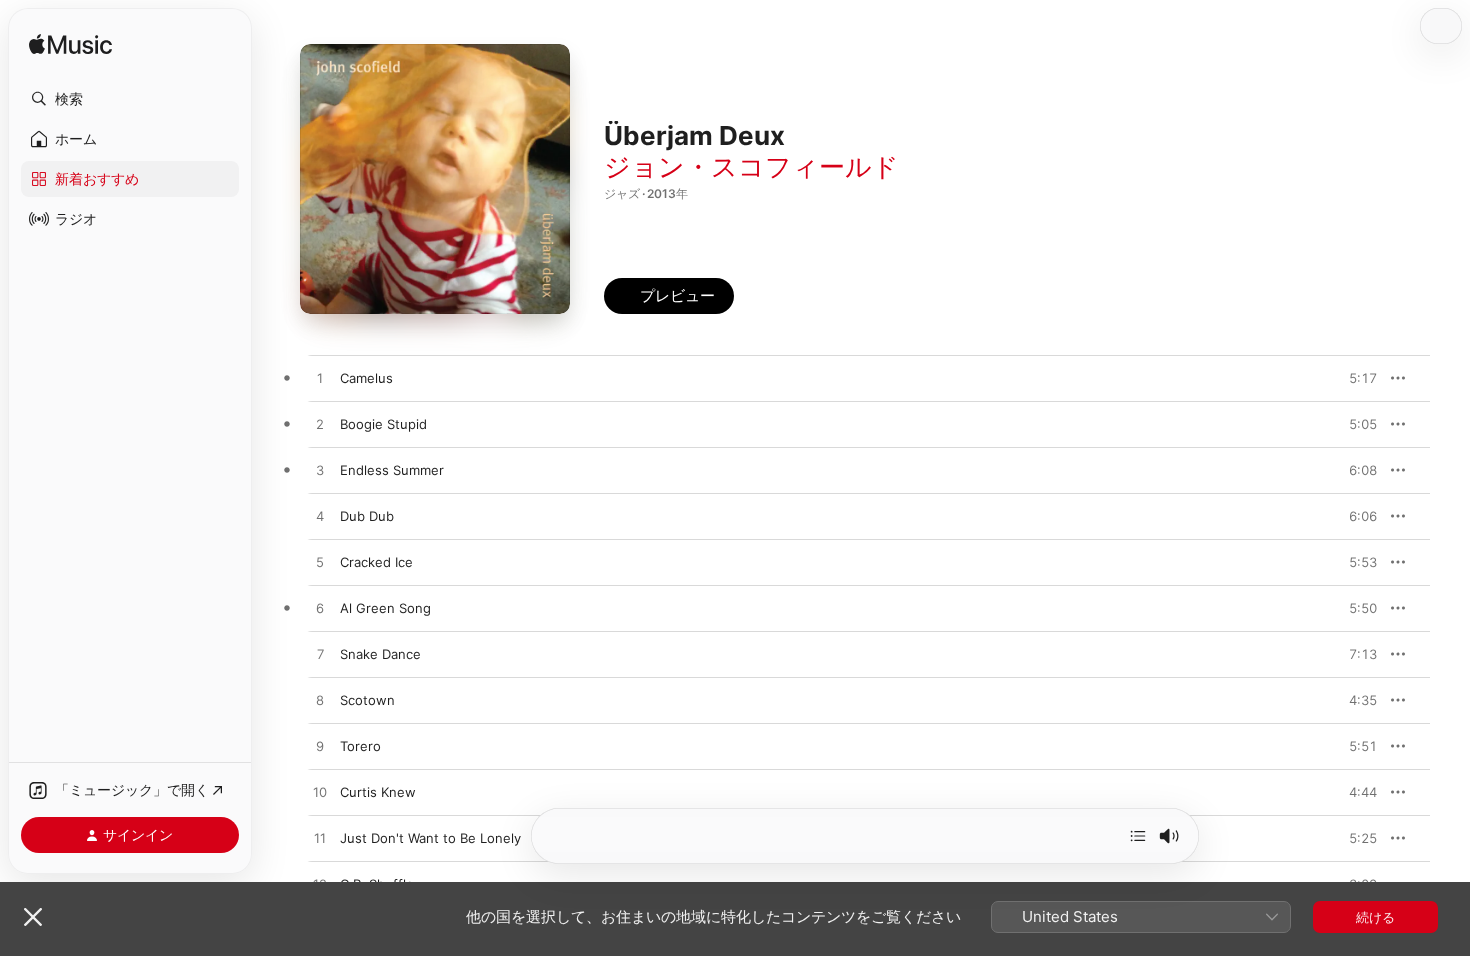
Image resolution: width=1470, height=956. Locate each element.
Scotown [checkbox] (367, 700)
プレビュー (1352, 378)
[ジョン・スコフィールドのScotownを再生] (320, 701)
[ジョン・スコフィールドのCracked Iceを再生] (320, 563)
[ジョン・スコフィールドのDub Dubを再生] (320, 517)
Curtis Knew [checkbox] (378, 792)
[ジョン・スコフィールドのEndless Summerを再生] (320, 471)
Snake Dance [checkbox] (380, 654)
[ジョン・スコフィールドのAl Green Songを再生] (320, 609)
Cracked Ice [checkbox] (376, 562)
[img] (70, 45)
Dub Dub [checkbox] (367, 516)
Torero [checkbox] (360, 746)
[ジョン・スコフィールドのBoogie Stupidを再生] (320, 425)
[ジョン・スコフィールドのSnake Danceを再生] (320, 655)
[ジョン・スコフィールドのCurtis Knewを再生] (320, 793)
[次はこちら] (1138, 836)
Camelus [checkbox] (366, 378)
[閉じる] (33, 917)
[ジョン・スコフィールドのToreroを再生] (320, 747)
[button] (130, 99)
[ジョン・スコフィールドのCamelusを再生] (320, 379)
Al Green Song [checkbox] (385, 608)
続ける (1375, 917)
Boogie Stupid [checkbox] (383, 424)
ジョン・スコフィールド (751, 166)
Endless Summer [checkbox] (392, 470)
